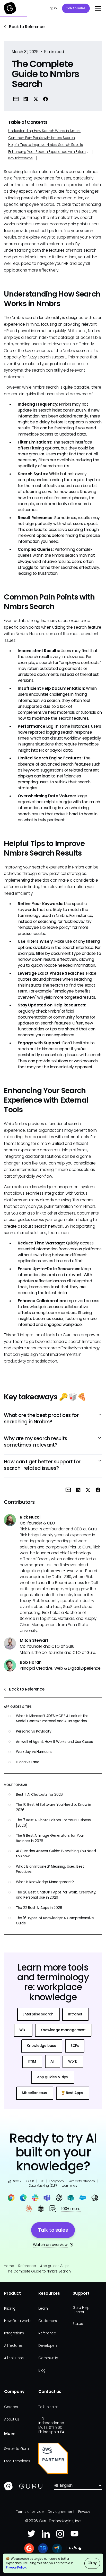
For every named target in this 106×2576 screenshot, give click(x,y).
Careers (11, 2407)
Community (48, 2358)
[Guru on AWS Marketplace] (53, 2458)
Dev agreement (61, 2512)
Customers (48, 2321)
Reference (27, 2266)
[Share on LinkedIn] (26, 99)
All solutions (14, 2358)
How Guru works (18, 2321)
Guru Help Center (81, 2310)
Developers (48, 2346)
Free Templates (17, 2461)
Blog (42, 2370)
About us (12, 2419)
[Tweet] (36, 99)
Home (9, 2266)
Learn (43, 2308)
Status (78, 2324)
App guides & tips (55, 2266)
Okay (92, 2563)
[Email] (16, 99)
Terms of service (30, 2512)
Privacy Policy (16, 2567)
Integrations (14, 2333)
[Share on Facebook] (46, 99)
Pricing (10, 2308)
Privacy (84, 2512)
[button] (97, 8)
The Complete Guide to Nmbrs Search (38, 2271)
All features (13, 2346)
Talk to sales (76, 8)
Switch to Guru (16, 2449)
